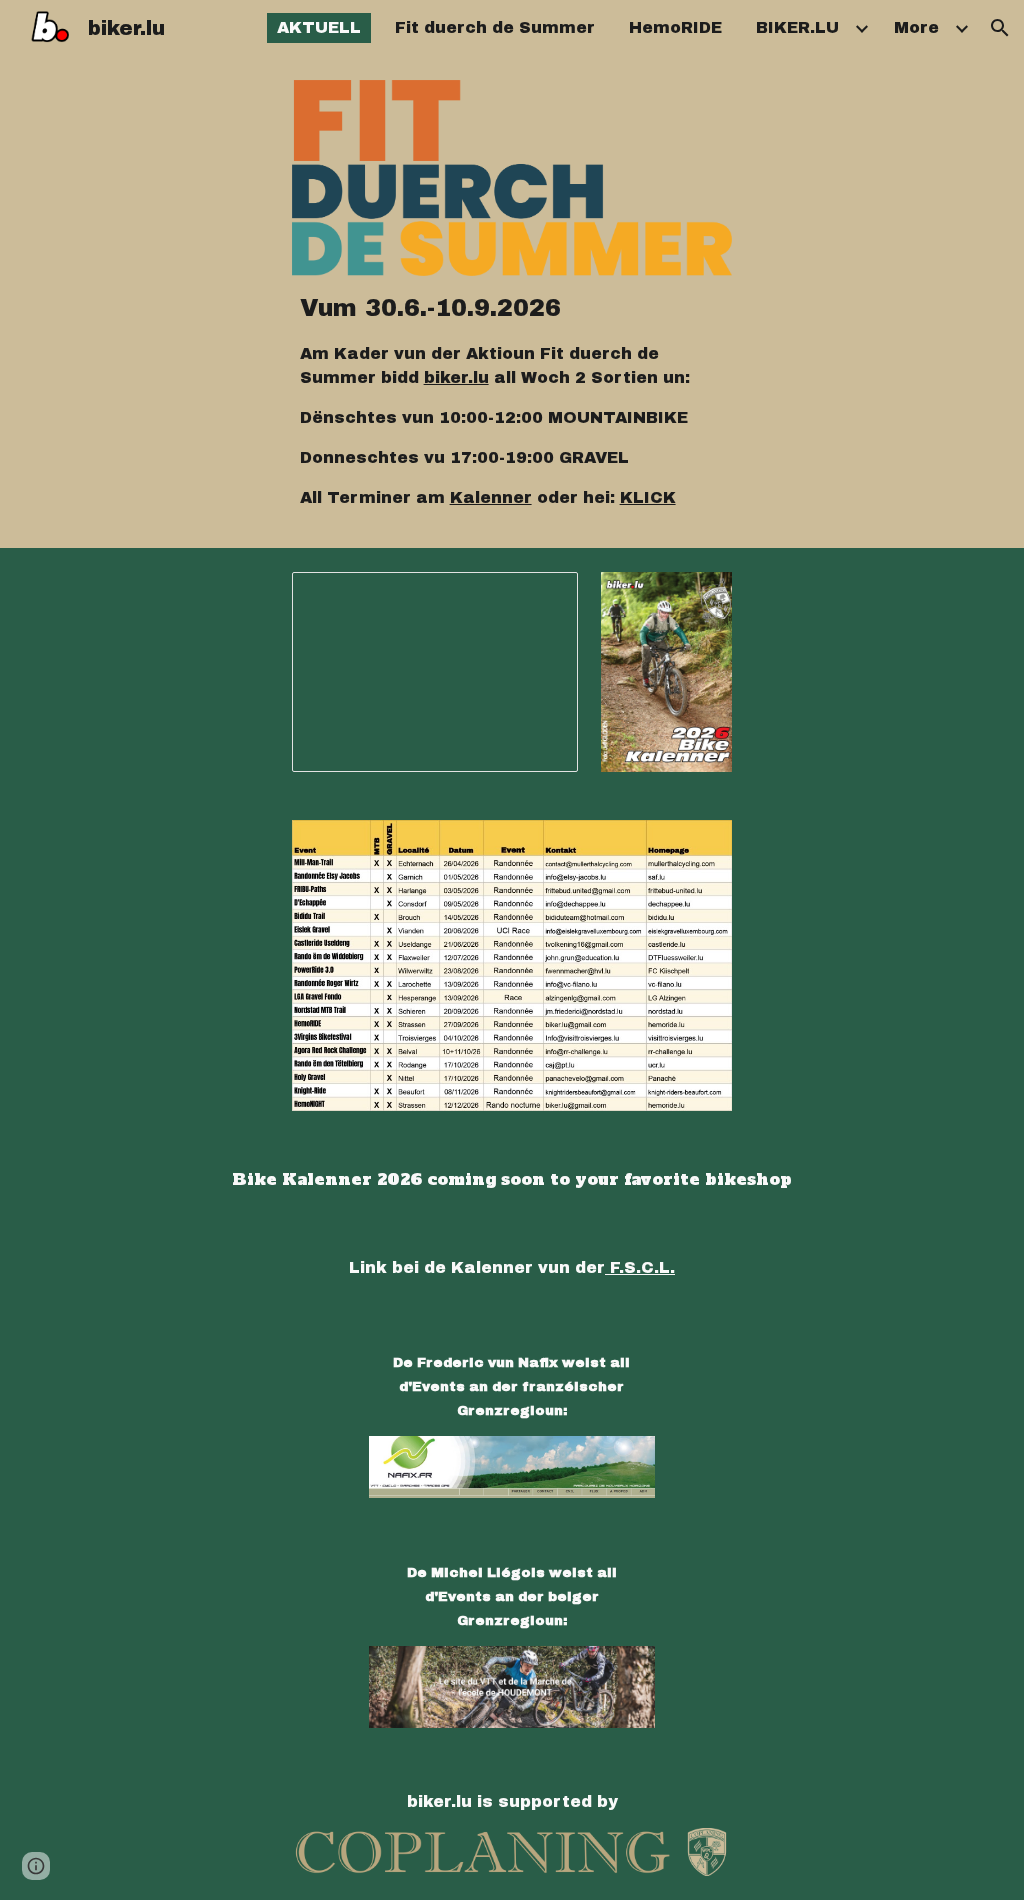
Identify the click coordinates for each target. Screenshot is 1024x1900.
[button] (1000, 28)
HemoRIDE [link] (675, 27)
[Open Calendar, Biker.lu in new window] (540, 598)
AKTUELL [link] (319, 27)
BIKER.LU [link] (797, 27)
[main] (512, 400)
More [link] (916, 27)
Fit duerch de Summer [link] (495, 27)
